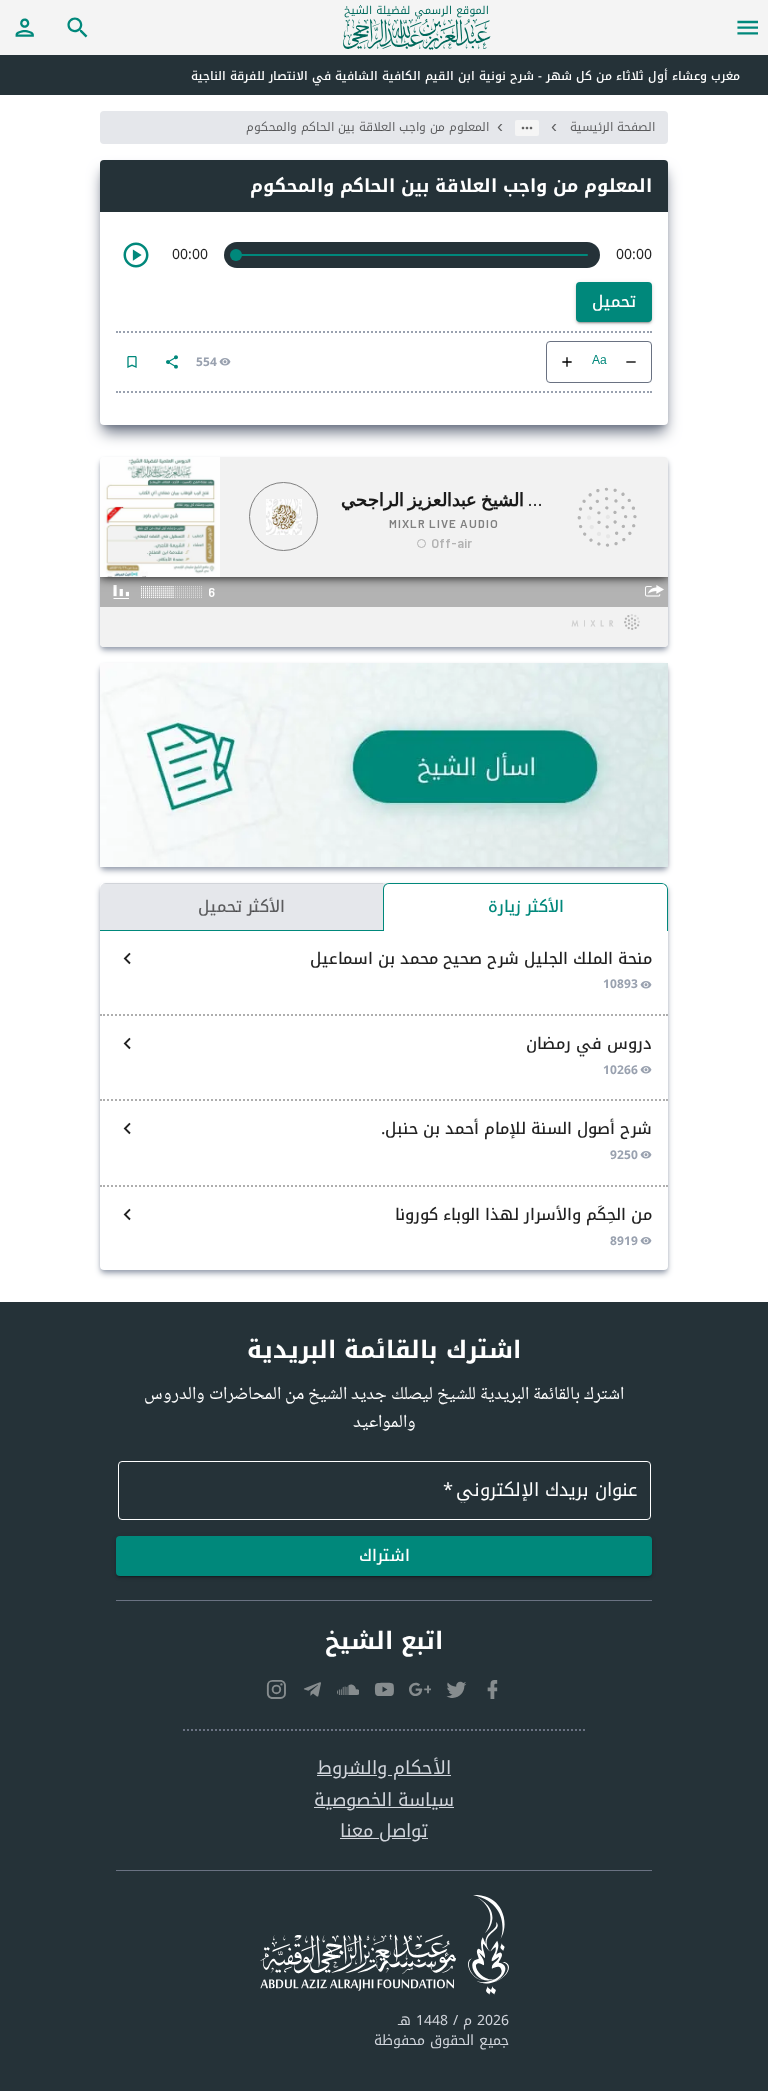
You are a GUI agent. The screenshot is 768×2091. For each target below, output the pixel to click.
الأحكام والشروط (384, 1768)
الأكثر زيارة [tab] (526, 906)
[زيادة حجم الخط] (567, 362)
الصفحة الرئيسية (612, 127)
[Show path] (527, 128)
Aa (599, 361)
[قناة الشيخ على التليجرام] (312, 1689)
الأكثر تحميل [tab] (241, 906)
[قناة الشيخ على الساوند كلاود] (348, 1689)
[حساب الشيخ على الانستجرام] (276, 1689)
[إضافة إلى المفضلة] (132, 362)
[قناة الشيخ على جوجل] (420, 1689)
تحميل (614, 301)
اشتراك (384, 1555)
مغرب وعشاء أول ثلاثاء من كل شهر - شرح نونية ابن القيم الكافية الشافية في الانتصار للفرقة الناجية (465, 76)
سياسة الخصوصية (384, 1800)
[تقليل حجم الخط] (631, 362)
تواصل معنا (384, 1831)
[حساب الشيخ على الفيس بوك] (492, 1689)
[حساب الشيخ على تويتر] (456, 1689)
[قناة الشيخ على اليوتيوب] (384, 1689)
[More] (172, 362)
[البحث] (78, 27)
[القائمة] (748, 27)
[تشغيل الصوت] (136, 255)
